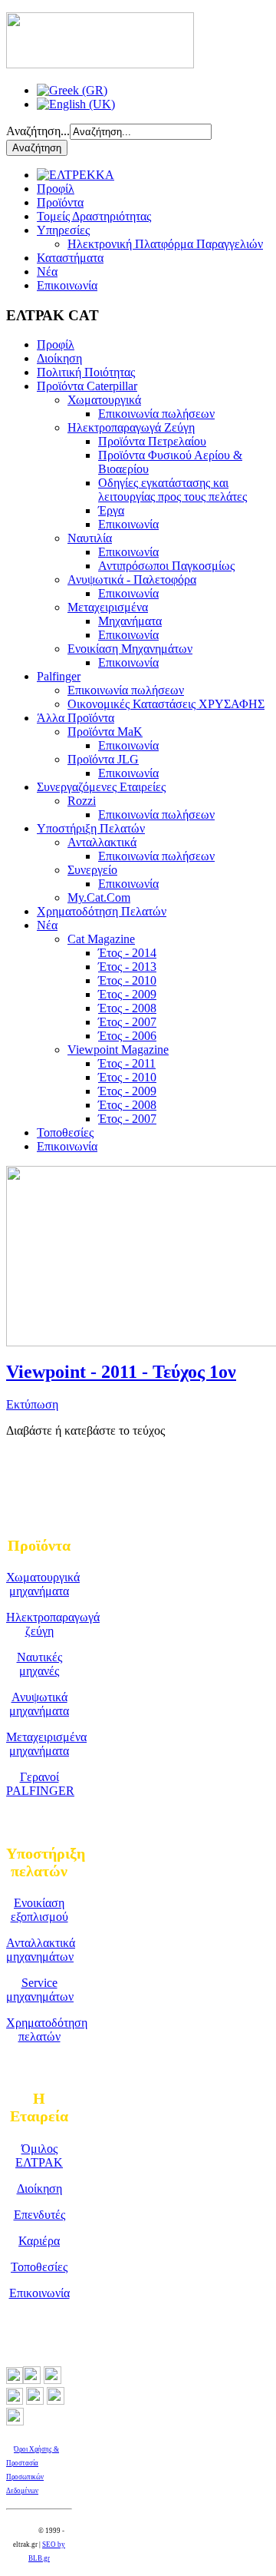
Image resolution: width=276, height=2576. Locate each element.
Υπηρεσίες (63, 230)
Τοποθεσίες (65, 1132)
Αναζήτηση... (38, 131)
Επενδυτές (39, 2215)
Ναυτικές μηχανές (39, 1664)
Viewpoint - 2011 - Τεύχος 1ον (121, 1372)
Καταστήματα (70, 258)
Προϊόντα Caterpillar (87, 386)
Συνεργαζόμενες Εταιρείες (101, 787)
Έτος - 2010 (127, 980)
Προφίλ (56, 189)
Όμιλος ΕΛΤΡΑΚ (39, 2155)
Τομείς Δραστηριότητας (94, 216)
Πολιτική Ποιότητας (86, 372)
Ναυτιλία (90, 538)
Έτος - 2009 (127, 994)
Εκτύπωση (32, 1404)
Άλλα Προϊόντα (76, 718)
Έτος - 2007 (127, 1022)
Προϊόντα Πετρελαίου (152, 441)
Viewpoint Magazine (118, 1050)
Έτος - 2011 (127, 1063)
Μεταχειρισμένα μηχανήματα (46, 1744)
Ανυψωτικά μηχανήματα (39, 1704)
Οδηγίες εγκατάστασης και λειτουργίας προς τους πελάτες (172, 490)
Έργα (111, 510)
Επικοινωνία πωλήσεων (156, 414)
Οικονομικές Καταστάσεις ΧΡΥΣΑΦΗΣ (166, 704)
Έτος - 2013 (127, 967)
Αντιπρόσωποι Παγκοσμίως (166, 566)
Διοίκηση (59, 358)
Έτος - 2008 (127, 1008)
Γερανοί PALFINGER (40, 1784)
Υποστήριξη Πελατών (91, 828)
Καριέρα (39, 2241)
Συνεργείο (92, 870)
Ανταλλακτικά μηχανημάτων (41, 1950)
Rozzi (82, 801)
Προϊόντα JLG (103, 759)
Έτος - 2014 (127, 953)
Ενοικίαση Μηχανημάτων (130, 649)
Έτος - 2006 (127, 1036)
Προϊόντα (60, 202)
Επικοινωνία (67, 285)
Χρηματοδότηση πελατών (47, 2030)
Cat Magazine (101, 939)
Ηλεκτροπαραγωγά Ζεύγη (131, 427)
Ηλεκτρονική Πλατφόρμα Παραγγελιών (165, 244)
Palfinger (59, 676)
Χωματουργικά (104, 400)
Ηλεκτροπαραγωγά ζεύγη (53, 1624)
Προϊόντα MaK (105, 732)
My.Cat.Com (99, 897)
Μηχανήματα (130, 621)
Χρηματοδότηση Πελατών (102, 911)
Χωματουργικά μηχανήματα (43, 1584)
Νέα (47, 272)
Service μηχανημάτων (40, 1990)
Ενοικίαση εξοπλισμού (39, 1910)
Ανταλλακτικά (102, 842)
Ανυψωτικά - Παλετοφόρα (132, 579)
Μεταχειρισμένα (108, 607)
